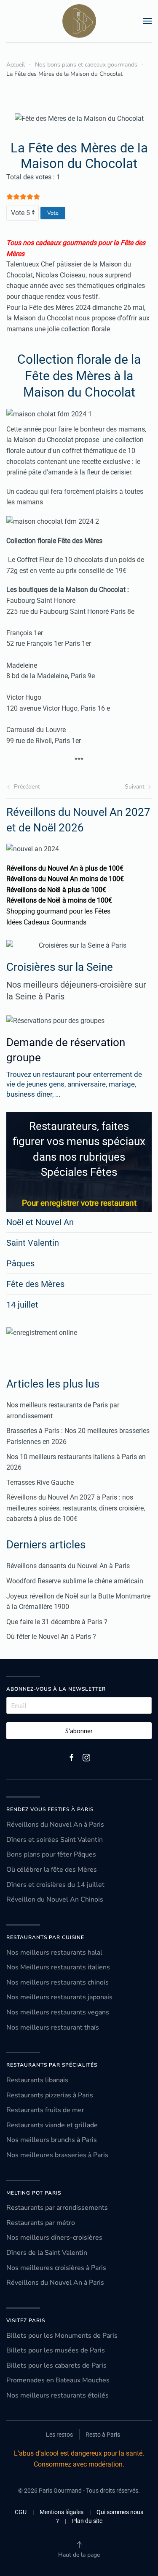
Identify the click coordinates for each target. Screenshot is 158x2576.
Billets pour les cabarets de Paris (56, 2366)
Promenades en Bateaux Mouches (58, 2380)
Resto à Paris (103, 2435)
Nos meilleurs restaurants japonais (59, 1997)
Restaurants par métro (41, 2223)
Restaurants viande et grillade (52, 2125)
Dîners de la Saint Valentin (47, 2253)
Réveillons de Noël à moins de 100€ (59, 900)
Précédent (27, 787)
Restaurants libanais (37, 2080)
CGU (21, 2512)
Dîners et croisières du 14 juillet (55, 1885)
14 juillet (22, 1305)
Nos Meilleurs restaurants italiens (58, 1967)
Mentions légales (62, 2512)
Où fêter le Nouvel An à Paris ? (51, 1637)
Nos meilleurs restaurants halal (54, 1953)
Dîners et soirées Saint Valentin (55, 1840)
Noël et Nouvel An (40, 1222)
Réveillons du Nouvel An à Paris (55, 1825)
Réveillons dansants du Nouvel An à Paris (68, 1566)
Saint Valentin (33, 1243)
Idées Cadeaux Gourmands (46, 922)
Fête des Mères (35, 1284)
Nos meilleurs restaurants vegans (58, 2012)
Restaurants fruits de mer (45, 2110)
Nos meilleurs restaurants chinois (58, 1982)
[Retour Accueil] (79, 21)
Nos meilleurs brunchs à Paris (52, 2140)
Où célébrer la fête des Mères (52, 1870)
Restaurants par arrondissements (57, 2208)
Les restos (59, 2435)
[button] (147, 21)
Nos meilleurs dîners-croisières (54, 2238)
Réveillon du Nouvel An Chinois (55, 1899)
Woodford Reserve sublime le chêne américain (75, 1581)
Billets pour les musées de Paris (56, 2350)
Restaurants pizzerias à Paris (50, 2095)
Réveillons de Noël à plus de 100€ (56, 890)
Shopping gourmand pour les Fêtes (58, 911)
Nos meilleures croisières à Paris (56, 2268)
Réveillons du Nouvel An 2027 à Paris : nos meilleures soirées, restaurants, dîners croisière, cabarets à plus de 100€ (76, 1508)
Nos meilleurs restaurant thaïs (53, 2027)
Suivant (135, 787)
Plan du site (87, 2521)
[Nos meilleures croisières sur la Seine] (79, 946)
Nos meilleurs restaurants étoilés (58, 2395)
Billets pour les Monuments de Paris (62, 2336)
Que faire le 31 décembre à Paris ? (57, 1622)
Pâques (20, 1263)
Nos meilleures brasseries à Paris (57, 2155)
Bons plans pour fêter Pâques (51, 1854)
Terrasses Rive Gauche (40, 1482)
